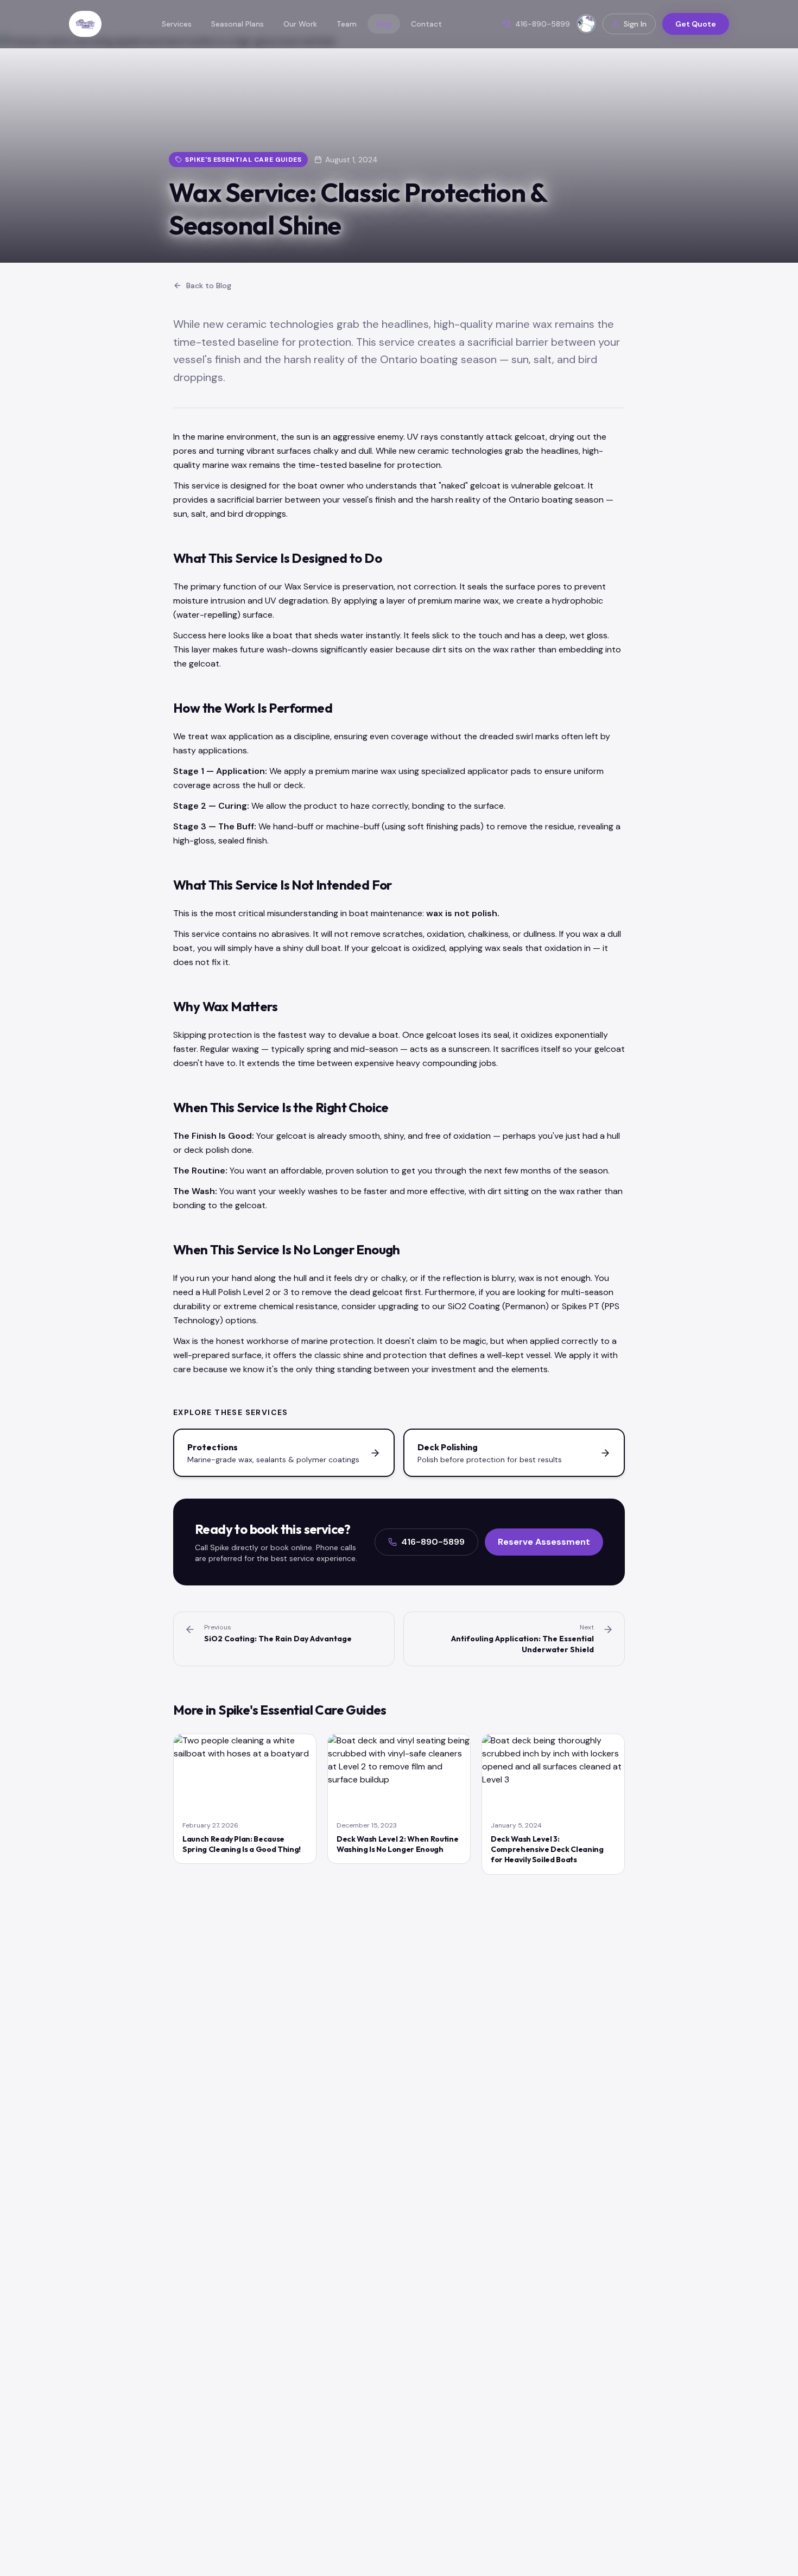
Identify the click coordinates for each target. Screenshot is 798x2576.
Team (347, 24)
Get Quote (696, 24)
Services (177, 24)
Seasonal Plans (237, 24)
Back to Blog (209, 285)
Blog (384, 24)
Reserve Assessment (544, 1542)
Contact (426, 24)
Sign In (635, 24)
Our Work (300, 24)
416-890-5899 (433, 1542)
